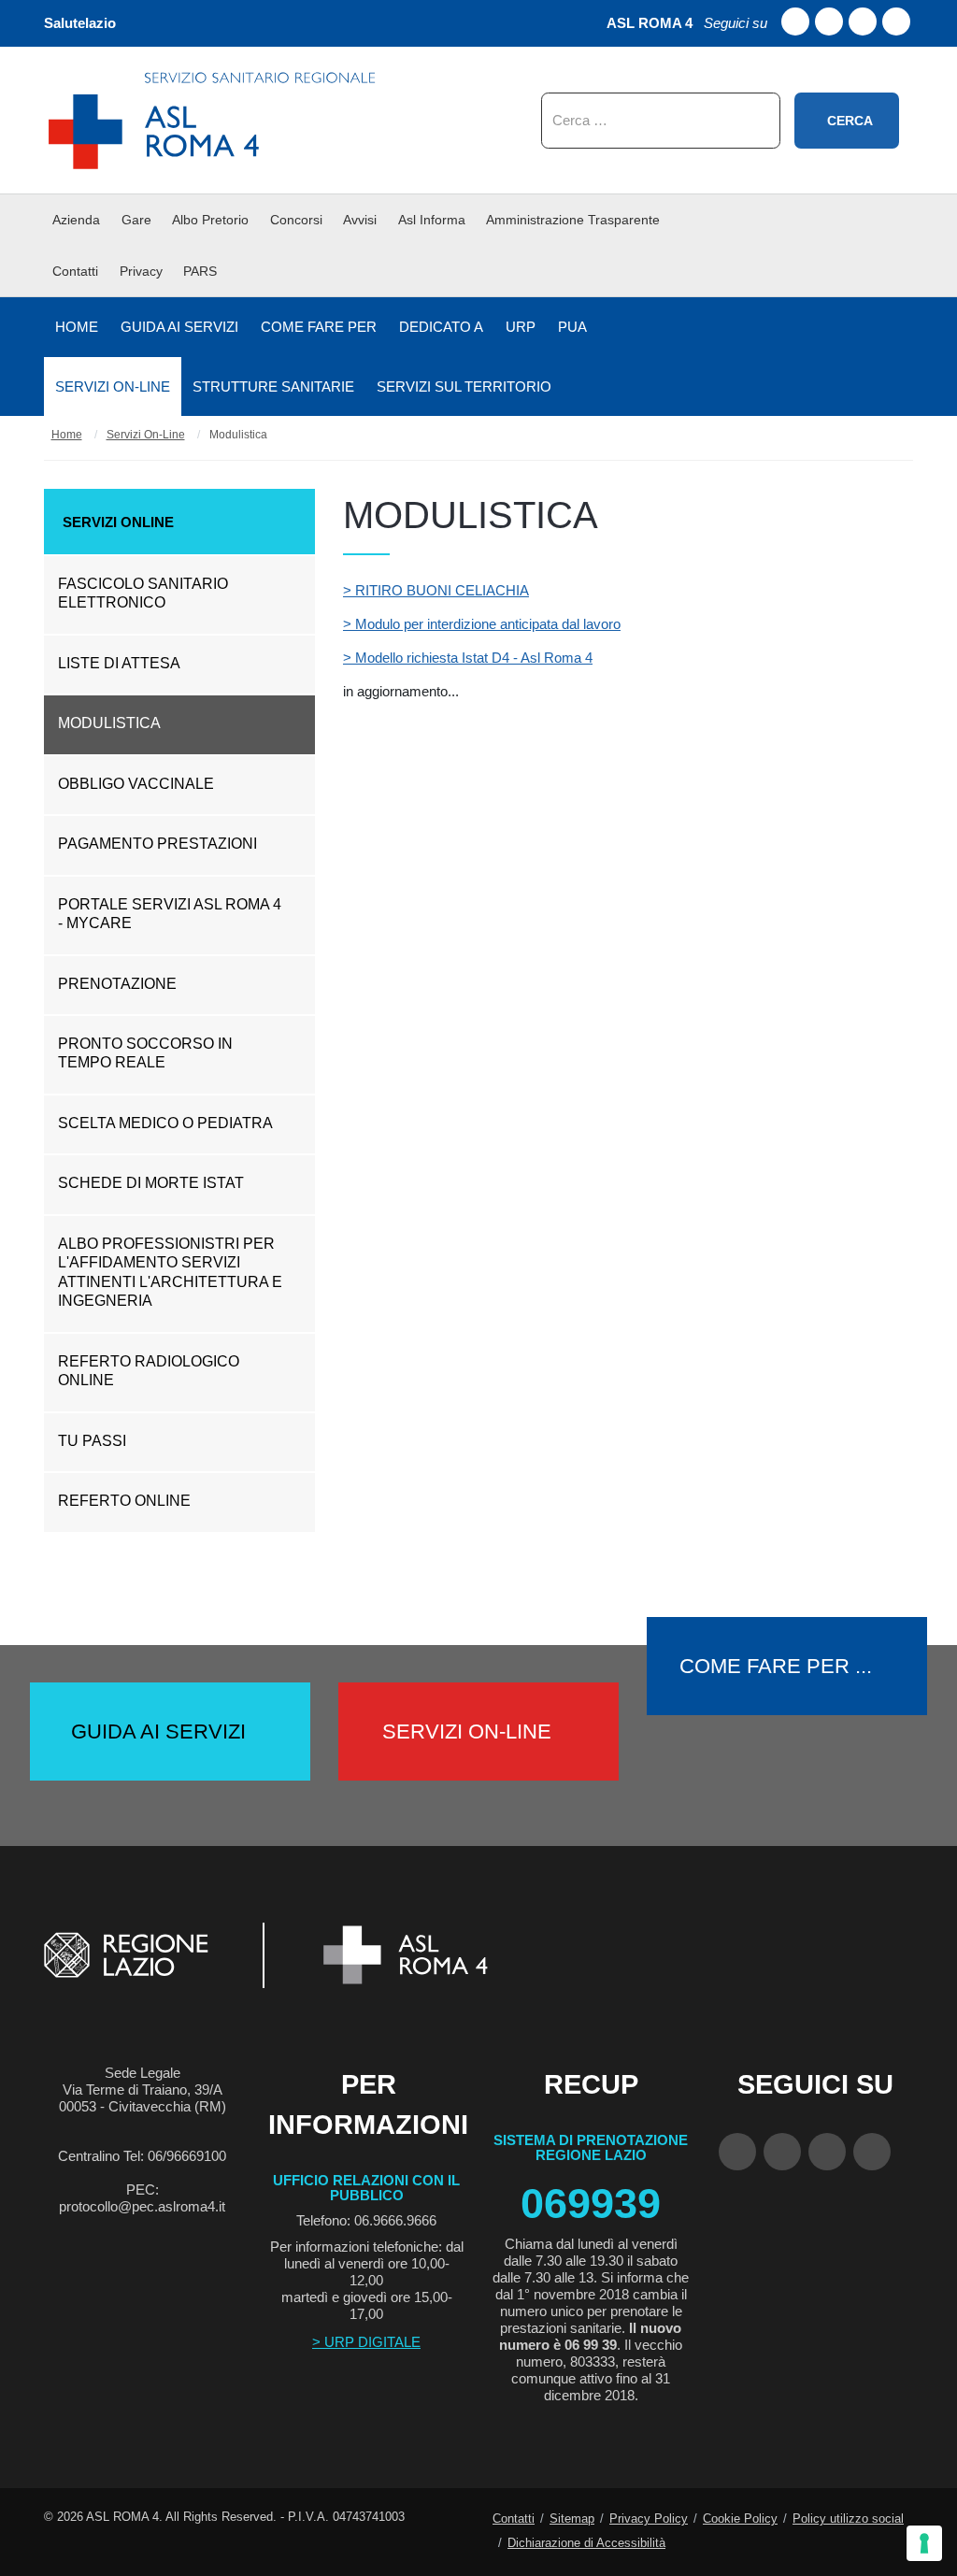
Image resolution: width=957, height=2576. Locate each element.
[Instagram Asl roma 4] (896, 21)
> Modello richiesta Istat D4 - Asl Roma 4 (468, 658)
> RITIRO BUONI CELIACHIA (436, 590)
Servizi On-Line (467, 1732)
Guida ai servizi (158, 1732)
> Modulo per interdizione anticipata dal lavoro (482, 624)
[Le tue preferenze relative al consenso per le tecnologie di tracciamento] (924, 2543)
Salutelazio (80, 23)
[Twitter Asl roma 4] (863, 21)
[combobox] (661, 121)
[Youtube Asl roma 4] (829, 21)
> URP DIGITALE (366, 2342)
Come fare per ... (776, 1666)
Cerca (850, 121)
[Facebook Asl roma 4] (795, 21)
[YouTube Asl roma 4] (782, 2152)
